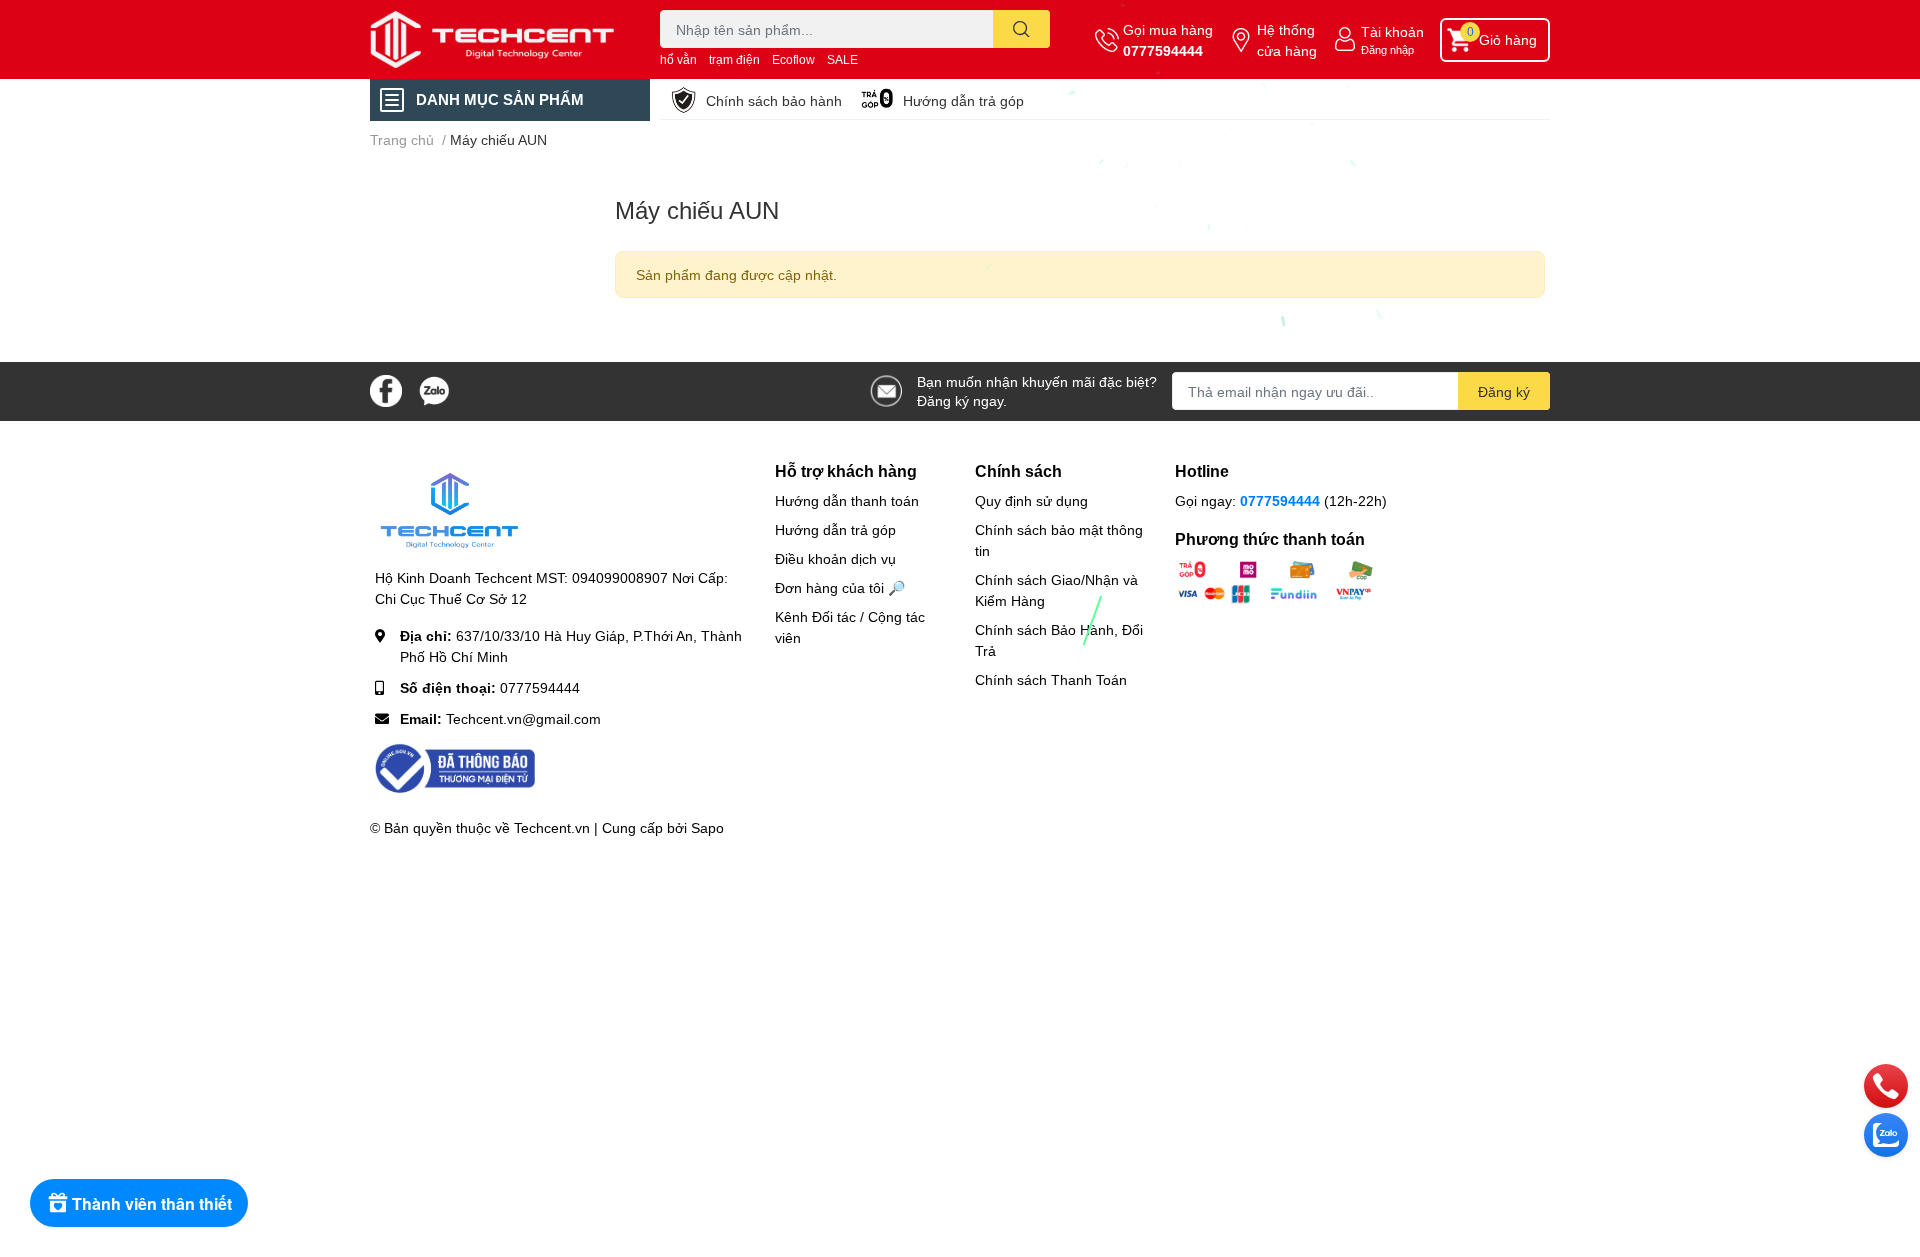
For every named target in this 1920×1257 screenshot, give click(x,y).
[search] (1021, 29)
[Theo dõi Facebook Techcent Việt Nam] (386, 389)
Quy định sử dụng (1031, 500)
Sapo (707, 827)
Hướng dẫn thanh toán (847, 500)
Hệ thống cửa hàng (1287, 40)
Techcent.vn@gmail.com (523, 718)
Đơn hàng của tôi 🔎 (840, 587)
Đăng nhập (1387, 49)
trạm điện (734, 59)
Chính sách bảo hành (774, 100)
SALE (842, 59)
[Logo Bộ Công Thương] (455, 767)
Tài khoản (1392, 31)
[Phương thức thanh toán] (1275, 580)
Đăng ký (1504, 391)
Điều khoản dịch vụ (835, 558)
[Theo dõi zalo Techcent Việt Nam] (434, 389)
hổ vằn (678, 59)
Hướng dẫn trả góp (963, 100)
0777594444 (1163, 50)
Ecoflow (793, 59)
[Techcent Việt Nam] (494, 39)
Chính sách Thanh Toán (1051, 679)
